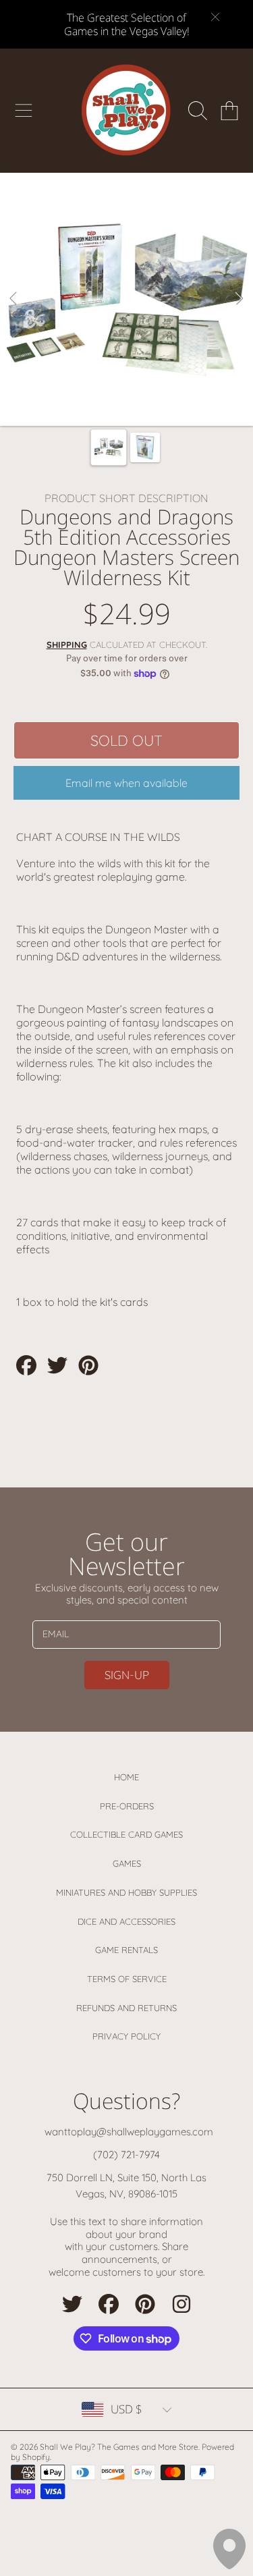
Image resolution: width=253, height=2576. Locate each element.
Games (127, 1863)
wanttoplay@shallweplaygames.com (129, 2132)
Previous (14, 299)
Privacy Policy (126, 2036)
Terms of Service (127, 1979)
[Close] (215, 17)
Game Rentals (126, 1950)
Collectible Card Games (126, 1834)
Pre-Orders (127, 1806)
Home (126, 1777)
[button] (24, 111)
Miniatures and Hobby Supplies (126, 1892)
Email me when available (126, 783)
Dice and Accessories (126, 1921)
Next (239, 299)
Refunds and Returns (126, 2008)
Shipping (67, 645)
